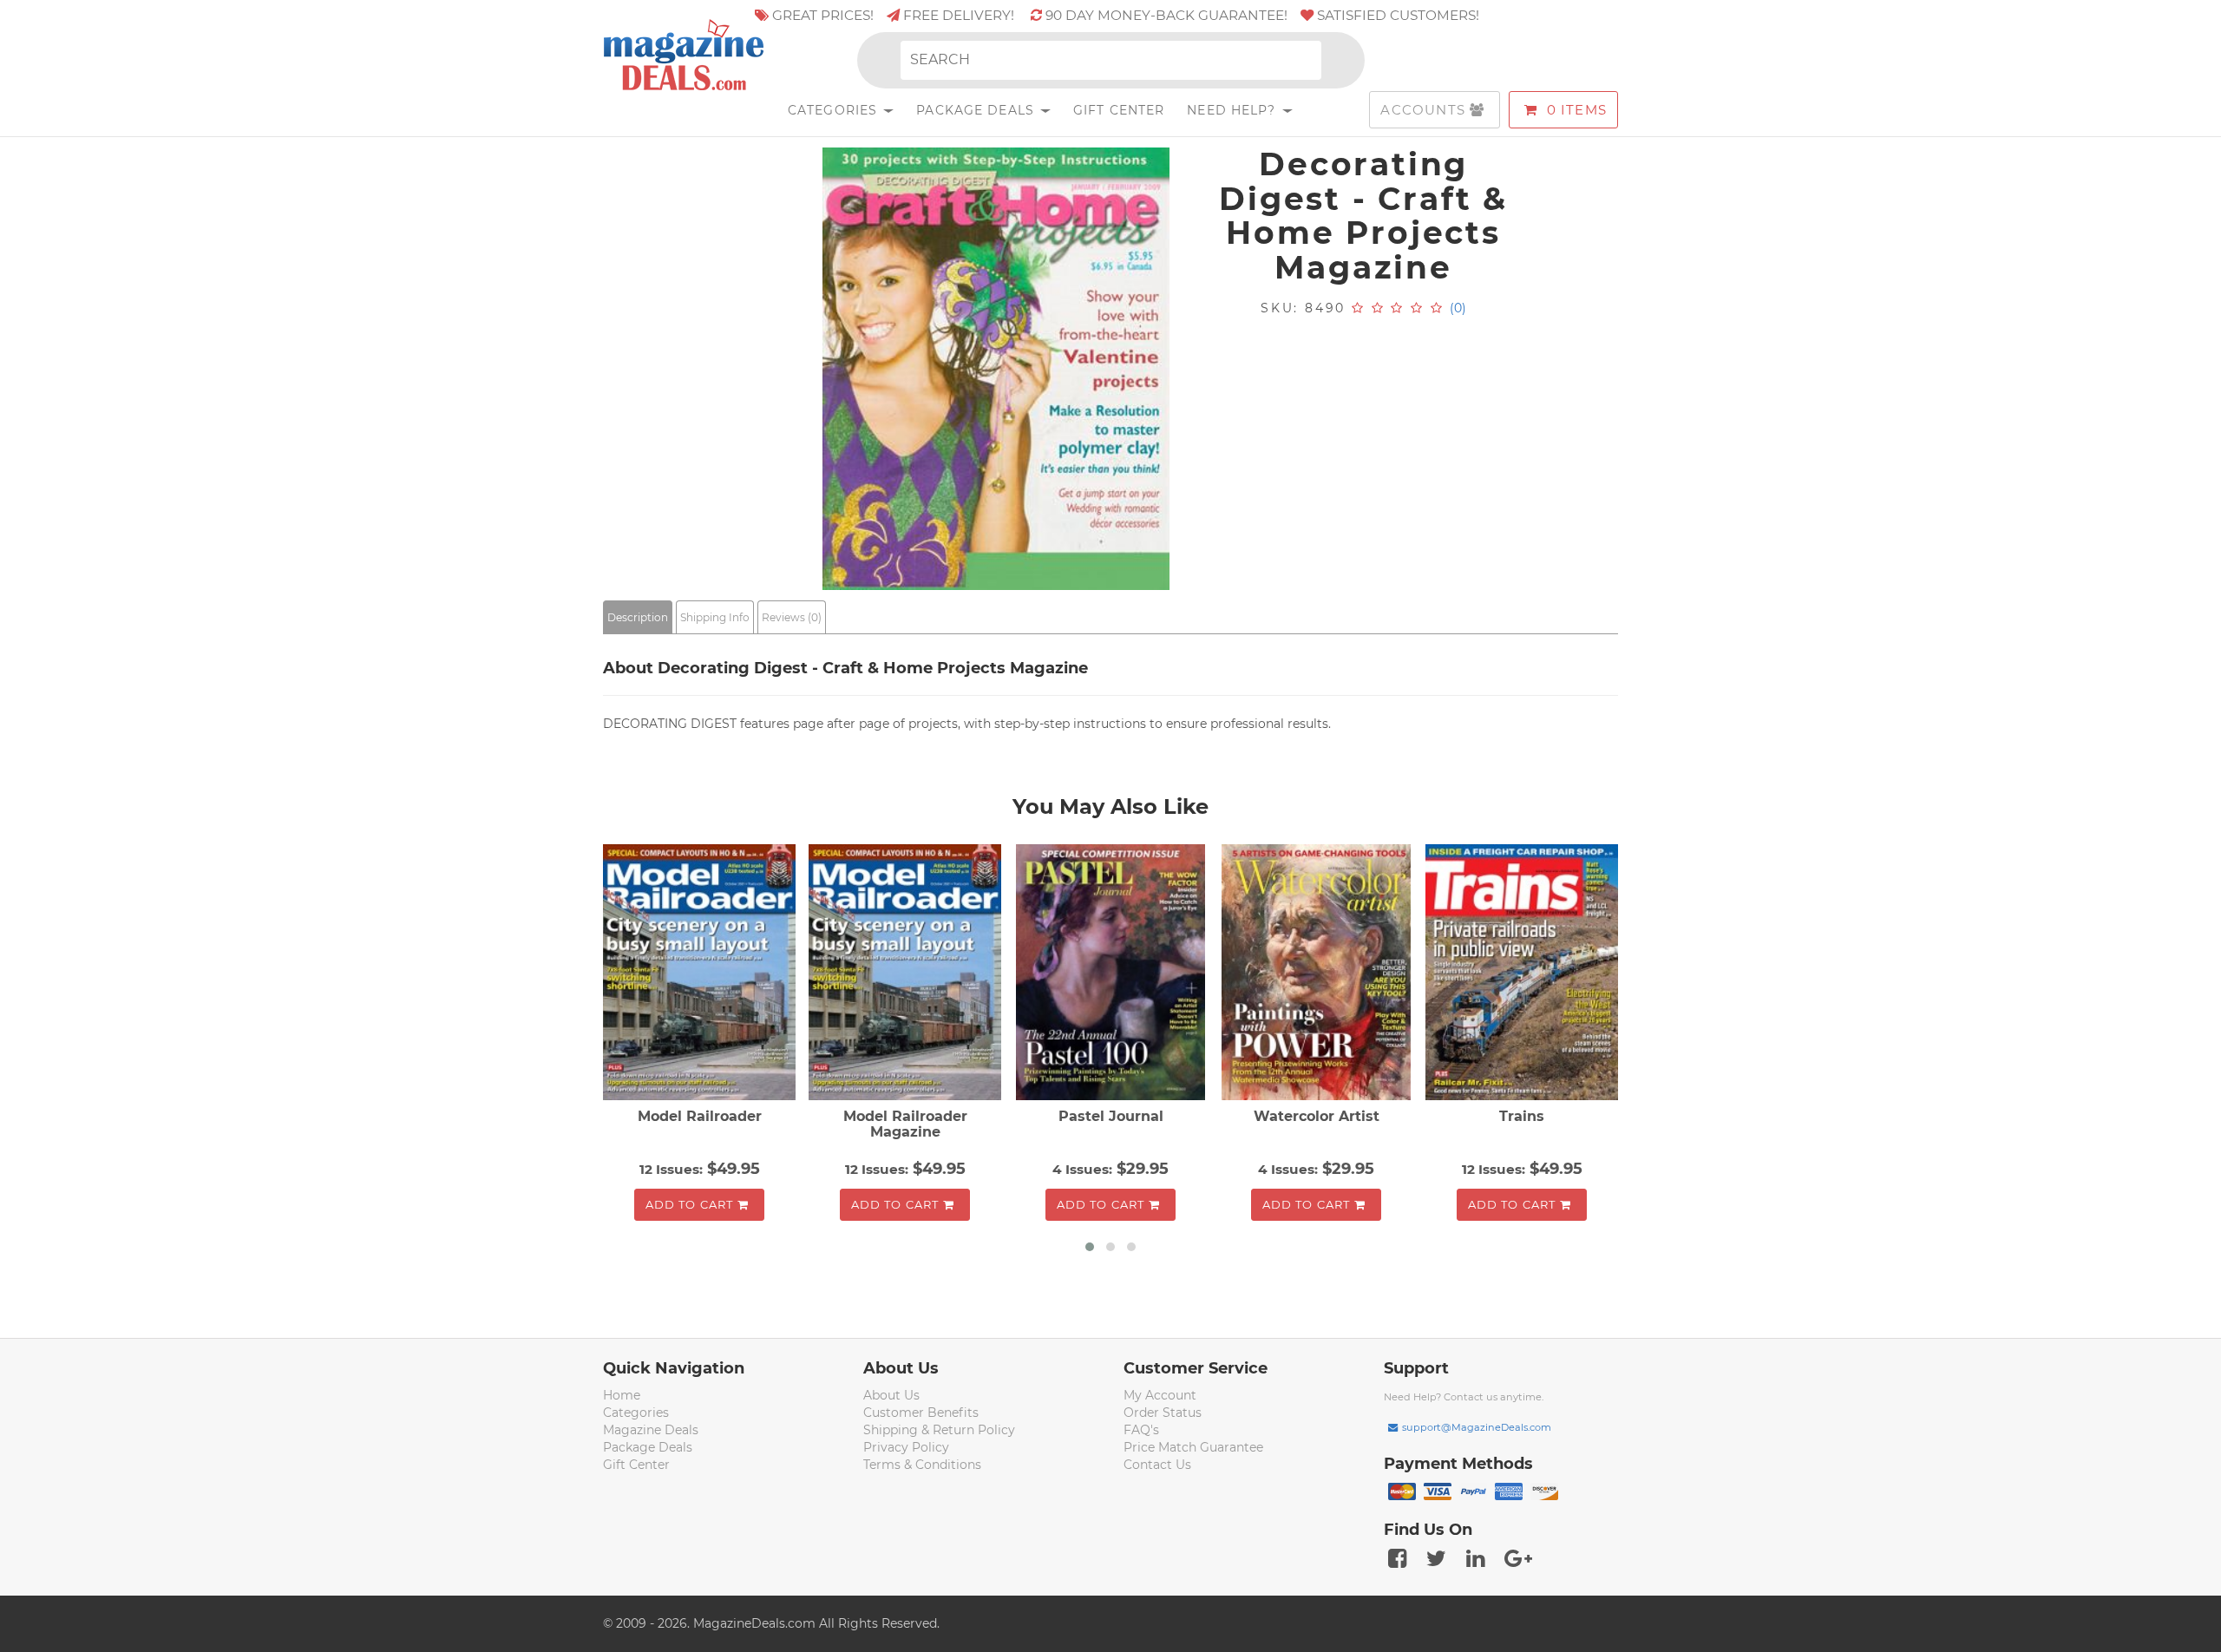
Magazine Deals (651, 1430)
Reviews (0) (792, 617)
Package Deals (977, 110)
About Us (891, 1395)
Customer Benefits (921, 1413)
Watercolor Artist (1317, 1116)
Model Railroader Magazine (905, 1124)
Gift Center (1119, 110)
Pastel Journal (1111, 1116)
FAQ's (1141, 1430)
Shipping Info (715, 617)
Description (638, 617)
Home (622, 1395)
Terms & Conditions (922, 1465)
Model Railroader (700, 1116)
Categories (835, 110)
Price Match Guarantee (1193, 1447)
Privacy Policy (906, 1447)
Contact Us (1157, 1465)
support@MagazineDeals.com (1477, 1427)
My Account (1160, 1395)
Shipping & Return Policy (939, 1430)
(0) (1458, 308)
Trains (1522, 1116)
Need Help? (1233, 110)
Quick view (701, 974)
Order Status (1163, 1413)
